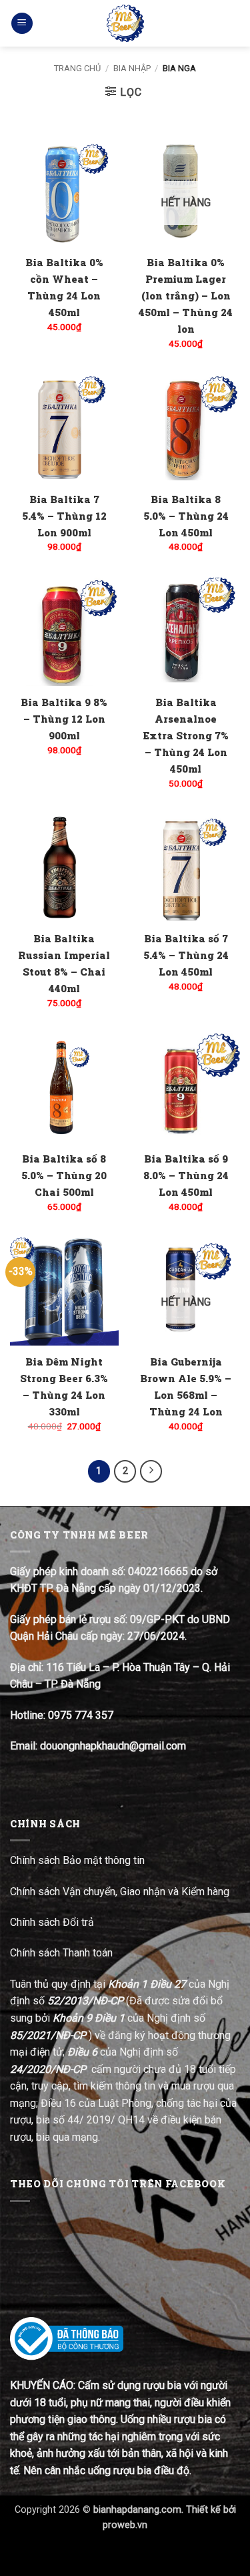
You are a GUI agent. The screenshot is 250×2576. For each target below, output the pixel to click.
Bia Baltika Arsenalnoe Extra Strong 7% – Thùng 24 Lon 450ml (186, 735)
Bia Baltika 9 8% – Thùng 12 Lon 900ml (64, 719)
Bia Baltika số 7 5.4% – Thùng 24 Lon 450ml (186, 955)
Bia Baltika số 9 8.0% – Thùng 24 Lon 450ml (186, 1175)
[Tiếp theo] (151, 1471)
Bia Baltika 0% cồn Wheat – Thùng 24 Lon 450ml (64, 287)
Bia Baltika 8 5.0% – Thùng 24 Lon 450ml (186, 516)
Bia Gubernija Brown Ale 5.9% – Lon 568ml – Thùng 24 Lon (186, 1386)
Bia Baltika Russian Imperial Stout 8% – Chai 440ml (64, 963)
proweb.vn (125, 2525)
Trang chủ (77, 68)
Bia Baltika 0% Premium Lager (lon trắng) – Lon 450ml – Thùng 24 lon (186, 295)
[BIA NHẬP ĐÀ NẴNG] (125, 23)
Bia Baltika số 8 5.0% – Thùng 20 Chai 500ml (64, 1175)
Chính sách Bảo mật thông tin (77, 1860)
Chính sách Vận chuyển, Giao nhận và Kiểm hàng (120, 1892)
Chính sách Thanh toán (61, 1953)
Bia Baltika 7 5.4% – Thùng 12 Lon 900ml (64, 516)
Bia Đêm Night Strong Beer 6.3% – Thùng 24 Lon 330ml (64, 1386)
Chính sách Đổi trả (53, 1922)
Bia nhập (132, 68)
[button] (22, 24)
